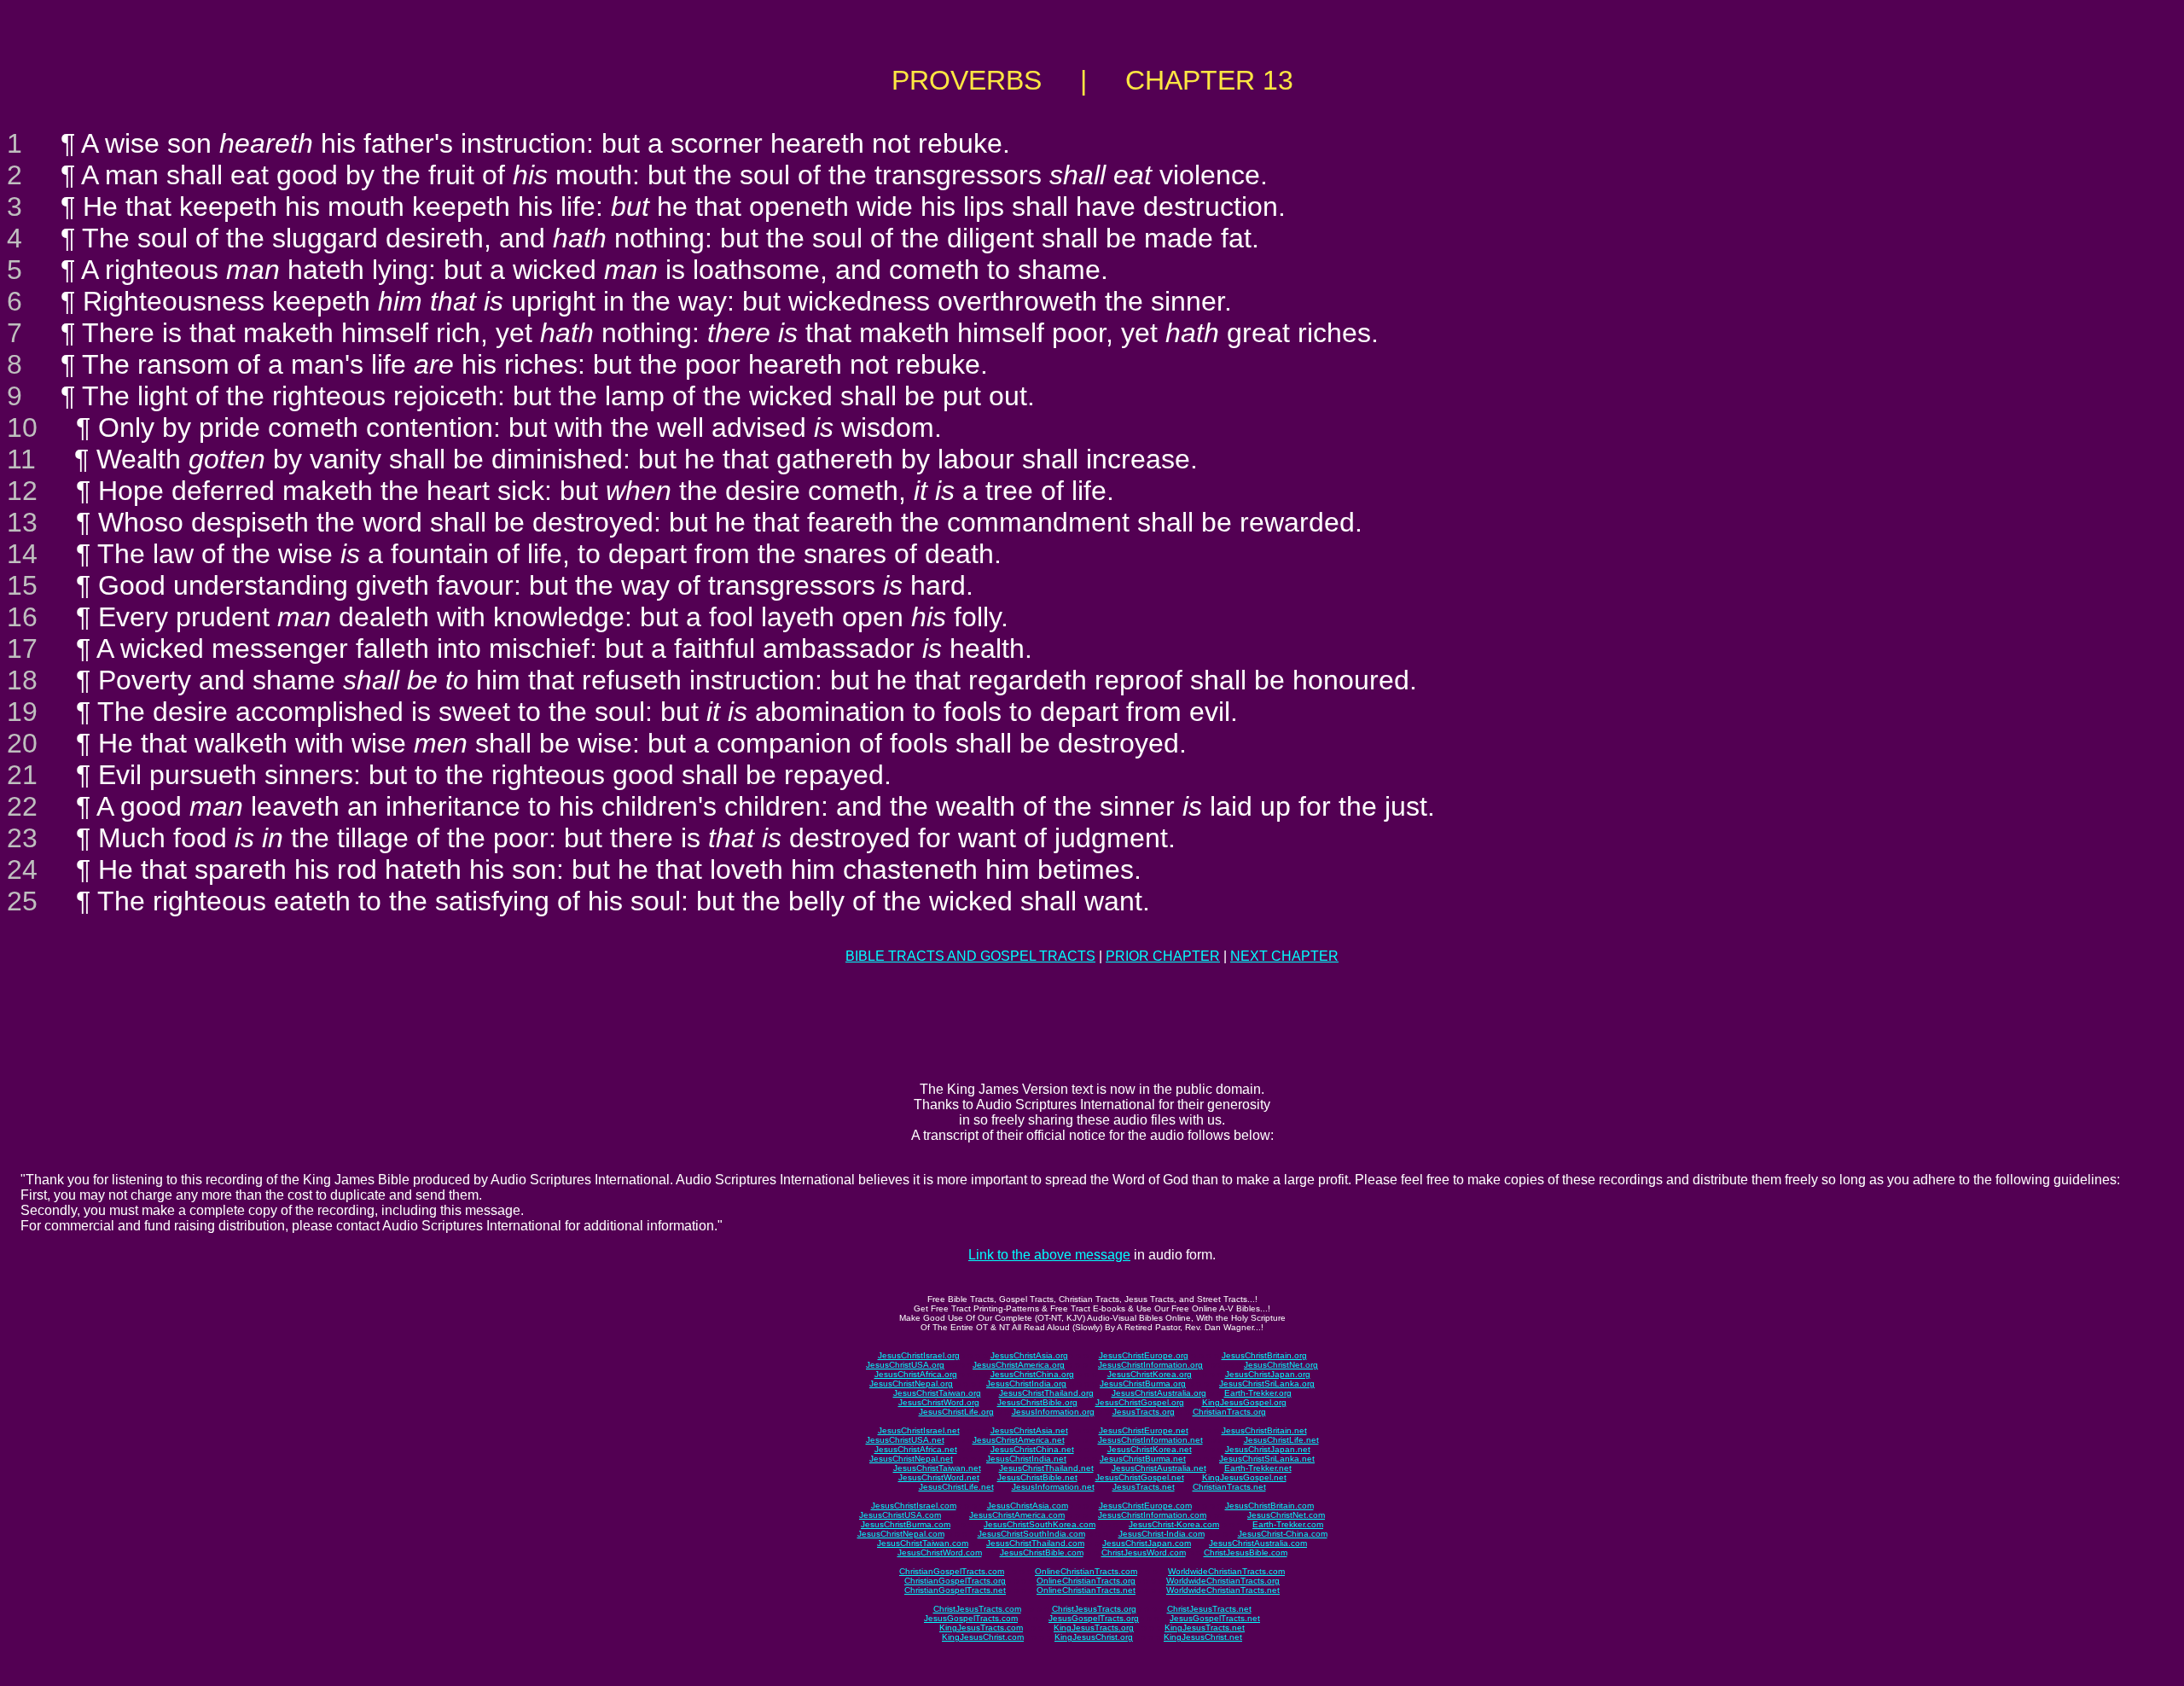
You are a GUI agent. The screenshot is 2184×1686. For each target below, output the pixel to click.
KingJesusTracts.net (1205, 1628)
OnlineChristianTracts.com (1086, 1571)
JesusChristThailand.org (1046, 1393)
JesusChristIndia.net (1026, 1459)
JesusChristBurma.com (906, 1524)
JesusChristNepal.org (911, 1384)
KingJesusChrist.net (1203, 1637)
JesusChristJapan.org (1268, 1374)
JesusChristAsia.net (1029, 1430)
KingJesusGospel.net (1244, 1477)
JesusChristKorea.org (1150, 1374)
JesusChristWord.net (939, 1477)
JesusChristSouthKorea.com (1040, 1524)
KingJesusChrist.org (1094, 1637)
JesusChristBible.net (1037, 1477)
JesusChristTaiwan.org (937, 1393)
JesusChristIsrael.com (914, 1506)
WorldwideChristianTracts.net (1223, 1590)
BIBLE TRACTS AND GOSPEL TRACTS (970, 956)
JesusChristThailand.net (1046, 1468)
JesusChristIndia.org (1026, 1384)
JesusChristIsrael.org (919, 1355)
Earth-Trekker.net (1258, 1468)
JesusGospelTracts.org (1094, 1618)
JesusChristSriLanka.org (1267, 1384)
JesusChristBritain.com (1269, 1506)
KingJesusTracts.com (981, 1628)
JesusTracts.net (1144, 1487)
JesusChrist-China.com (1283, 1534)
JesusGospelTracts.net (1215, 1618)
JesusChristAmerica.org (1019, 1365)
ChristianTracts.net (1229, 1487)
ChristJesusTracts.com (977, 1609)
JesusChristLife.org (956, 1412)
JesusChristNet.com (1286, 1515)
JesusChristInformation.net (1150, 1440)
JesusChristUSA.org (905, 1365)
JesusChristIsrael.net (919, 1430)
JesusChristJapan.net (1268, 1449)
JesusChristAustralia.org (1159, 1393)
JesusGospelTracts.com (971, 1618)
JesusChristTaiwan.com (923, 1543)
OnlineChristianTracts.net (1086, 1590)
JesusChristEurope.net (1144, 1430)
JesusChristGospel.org (1140, 1402)
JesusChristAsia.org (1029, 1355)
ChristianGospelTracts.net (955, 1590)
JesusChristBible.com (1042, 1552)
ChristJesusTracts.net (1209, 1609)
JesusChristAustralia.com (1258, 1543)
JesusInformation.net (1053, 1487)
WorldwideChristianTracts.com (1226, 1571)
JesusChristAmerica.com (1017, 1515)
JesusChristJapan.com (1147, 1543)
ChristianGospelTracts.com (952, 1571)
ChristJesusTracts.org (1094, 1609)
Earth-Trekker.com (1288, 1524)
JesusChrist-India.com (1162, 1534)
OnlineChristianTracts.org (1086, 1581)
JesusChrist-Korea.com (1174, 1524)
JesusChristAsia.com (1028, 1506)
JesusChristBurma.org (1143, 1384)
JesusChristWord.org (939, 1402)
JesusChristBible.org (1037, 1402)
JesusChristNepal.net (911, 1459)
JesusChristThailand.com (1035, 1543)
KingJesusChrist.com (983, 1637)
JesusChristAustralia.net (1159, 1468)
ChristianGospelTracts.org (955, 1581)
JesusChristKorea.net (1150, 1449)
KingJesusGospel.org (1244, 1402)
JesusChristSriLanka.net (1267, 1459)
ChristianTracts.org (1229, 1412)
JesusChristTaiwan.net (937, 1468)
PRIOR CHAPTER (1163, 956)
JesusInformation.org (1053, 1412)
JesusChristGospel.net (1140, 1477)
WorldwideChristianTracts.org (1223, 1581)
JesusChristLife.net (1281, 1440)
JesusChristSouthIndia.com (1031, 1534)
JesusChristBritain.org (1264, 1355)
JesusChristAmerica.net (1019, 1440)
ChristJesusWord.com (1144, 1552)
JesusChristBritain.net (1264, 1430)
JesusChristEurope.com (1145, 1506)
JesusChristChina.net (1032, 1449)
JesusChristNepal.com (901, 1534)
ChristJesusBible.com (1246, 1552)
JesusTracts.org (1144, 1412)
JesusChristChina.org (1032, 1374)
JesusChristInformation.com (1152, 1515)
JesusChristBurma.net (1143, 1459)
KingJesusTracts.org (1094, 1628)
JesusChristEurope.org (1144, 1355)
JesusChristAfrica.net (916, 1449)
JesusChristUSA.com (900, 1515)
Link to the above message (1049, 1255)
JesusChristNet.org (1281, 1365)
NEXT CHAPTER (1284, 956)
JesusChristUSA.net (905, 1440)
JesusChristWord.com (940, 1552)
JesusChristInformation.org (1150, 1365)
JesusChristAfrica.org (916, 1374)
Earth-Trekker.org (1258, 1393)
